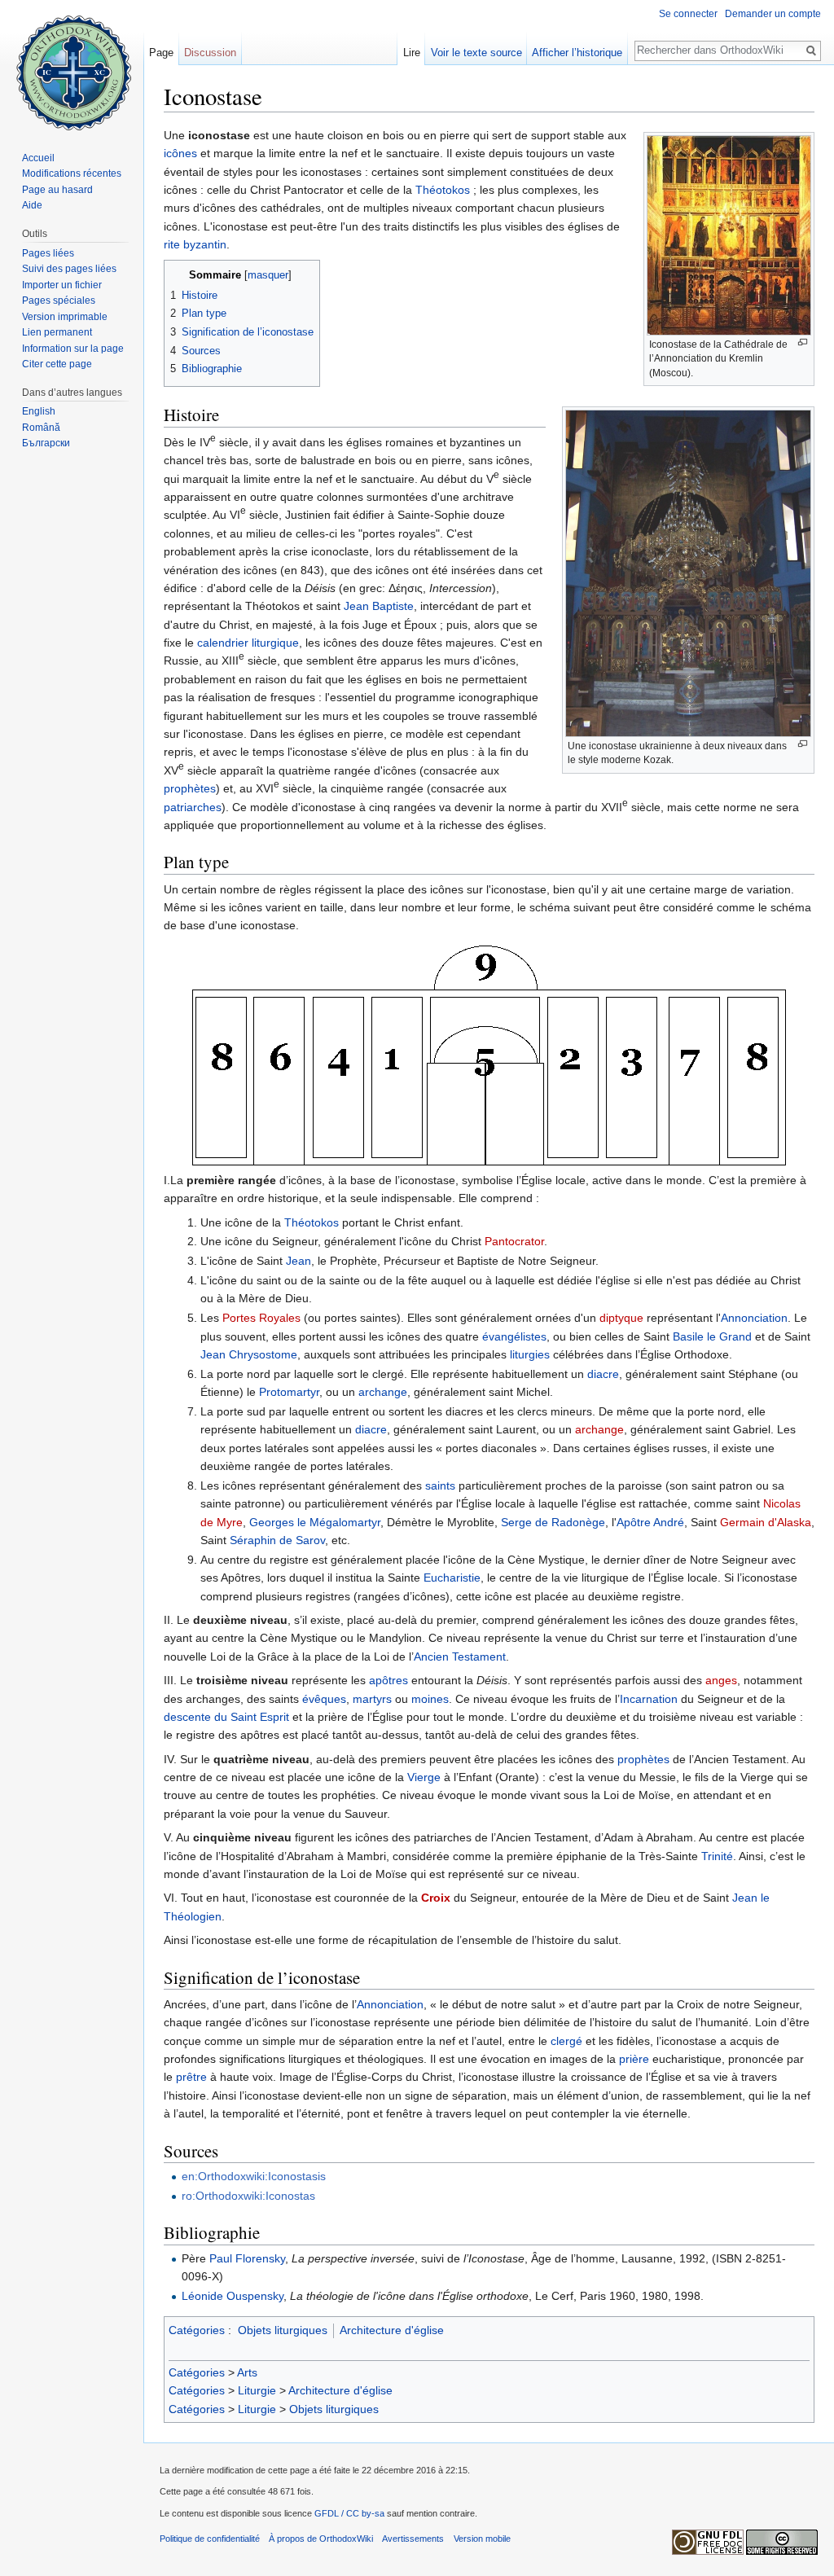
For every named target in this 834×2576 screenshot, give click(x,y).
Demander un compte (773, 14)
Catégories (197, 2330)
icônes (180, 153)
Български (46, 443)
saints (440, 1485)
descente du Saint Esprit (226, 1717)
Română (41, 428)
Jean (298, 1261)
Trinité (717, 1856)
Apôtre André (650, 1522)
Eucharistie (452, 1578)
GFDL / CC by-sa (349, 2513)
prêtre (191, 2077)
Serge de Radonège (553, 1522)
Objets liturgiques (283, 2330)
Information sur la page (73, 349)
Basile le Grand (712, 1336)
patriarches (193, 807)
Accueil (38, 158)
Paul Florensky (247, 2258)
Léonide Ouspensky (233, 2296)
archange (383, 1392)
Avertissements (413, 2539)
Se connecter (688, 14)
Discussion (210, 53)
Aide (32, 205)
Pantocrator (514, 1241)
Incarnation (649, 1699)
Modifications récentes (72, 173)
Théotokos (443, 190)
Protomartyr (289, 1392)
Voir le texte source (476, 53)
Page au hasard (57, 190)
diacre (603, 1374)
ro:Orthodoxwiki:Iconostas (248, 2196)
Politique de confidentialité (210, 2539)
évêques (324, 1699)
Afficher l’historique (577, 53)
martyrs (372, 1699)
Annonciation (754, 1318)
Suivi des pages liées (69, 269)
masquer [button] (268, 275)
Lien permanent (57, 332)
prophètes (190, 788)
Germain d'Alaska (766, 1522)
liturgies (530, 1354)
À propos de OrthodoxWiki (321, 2539)
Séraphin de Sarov (277, 1540)
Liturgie (257, 2390)
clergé (566, 2041)
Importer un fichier (62, 285)
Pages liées (48, 253)
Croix (436, 1898)
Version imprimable (65, 317)
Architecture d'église (392, 2330)
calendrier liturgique (248, 643)
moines (430, 1699)
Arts (247, 2372)
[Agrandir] (803, 342)
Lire (412, 53)
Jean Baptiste (379, 606)
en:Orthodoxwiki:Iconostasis (254, 2176)
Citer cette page (57, 364)
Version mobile (482, 2539)
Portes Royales (261, 1318)
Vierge (424, 1777)
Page (161, 53)
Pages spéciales (59, 301)
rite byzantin (195, 244)
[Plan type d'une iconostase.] (489, 1052)
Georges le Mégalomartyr (315, 1522)
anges (721, 1680)
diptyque (621, 1318)
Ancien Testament (460, 1657)
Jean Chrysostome (249, 1354)
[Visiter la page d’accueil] (72, 65)
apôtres (388, 1680)
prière (634, 2059)
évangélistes (514, 1336)
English (39, 411)
